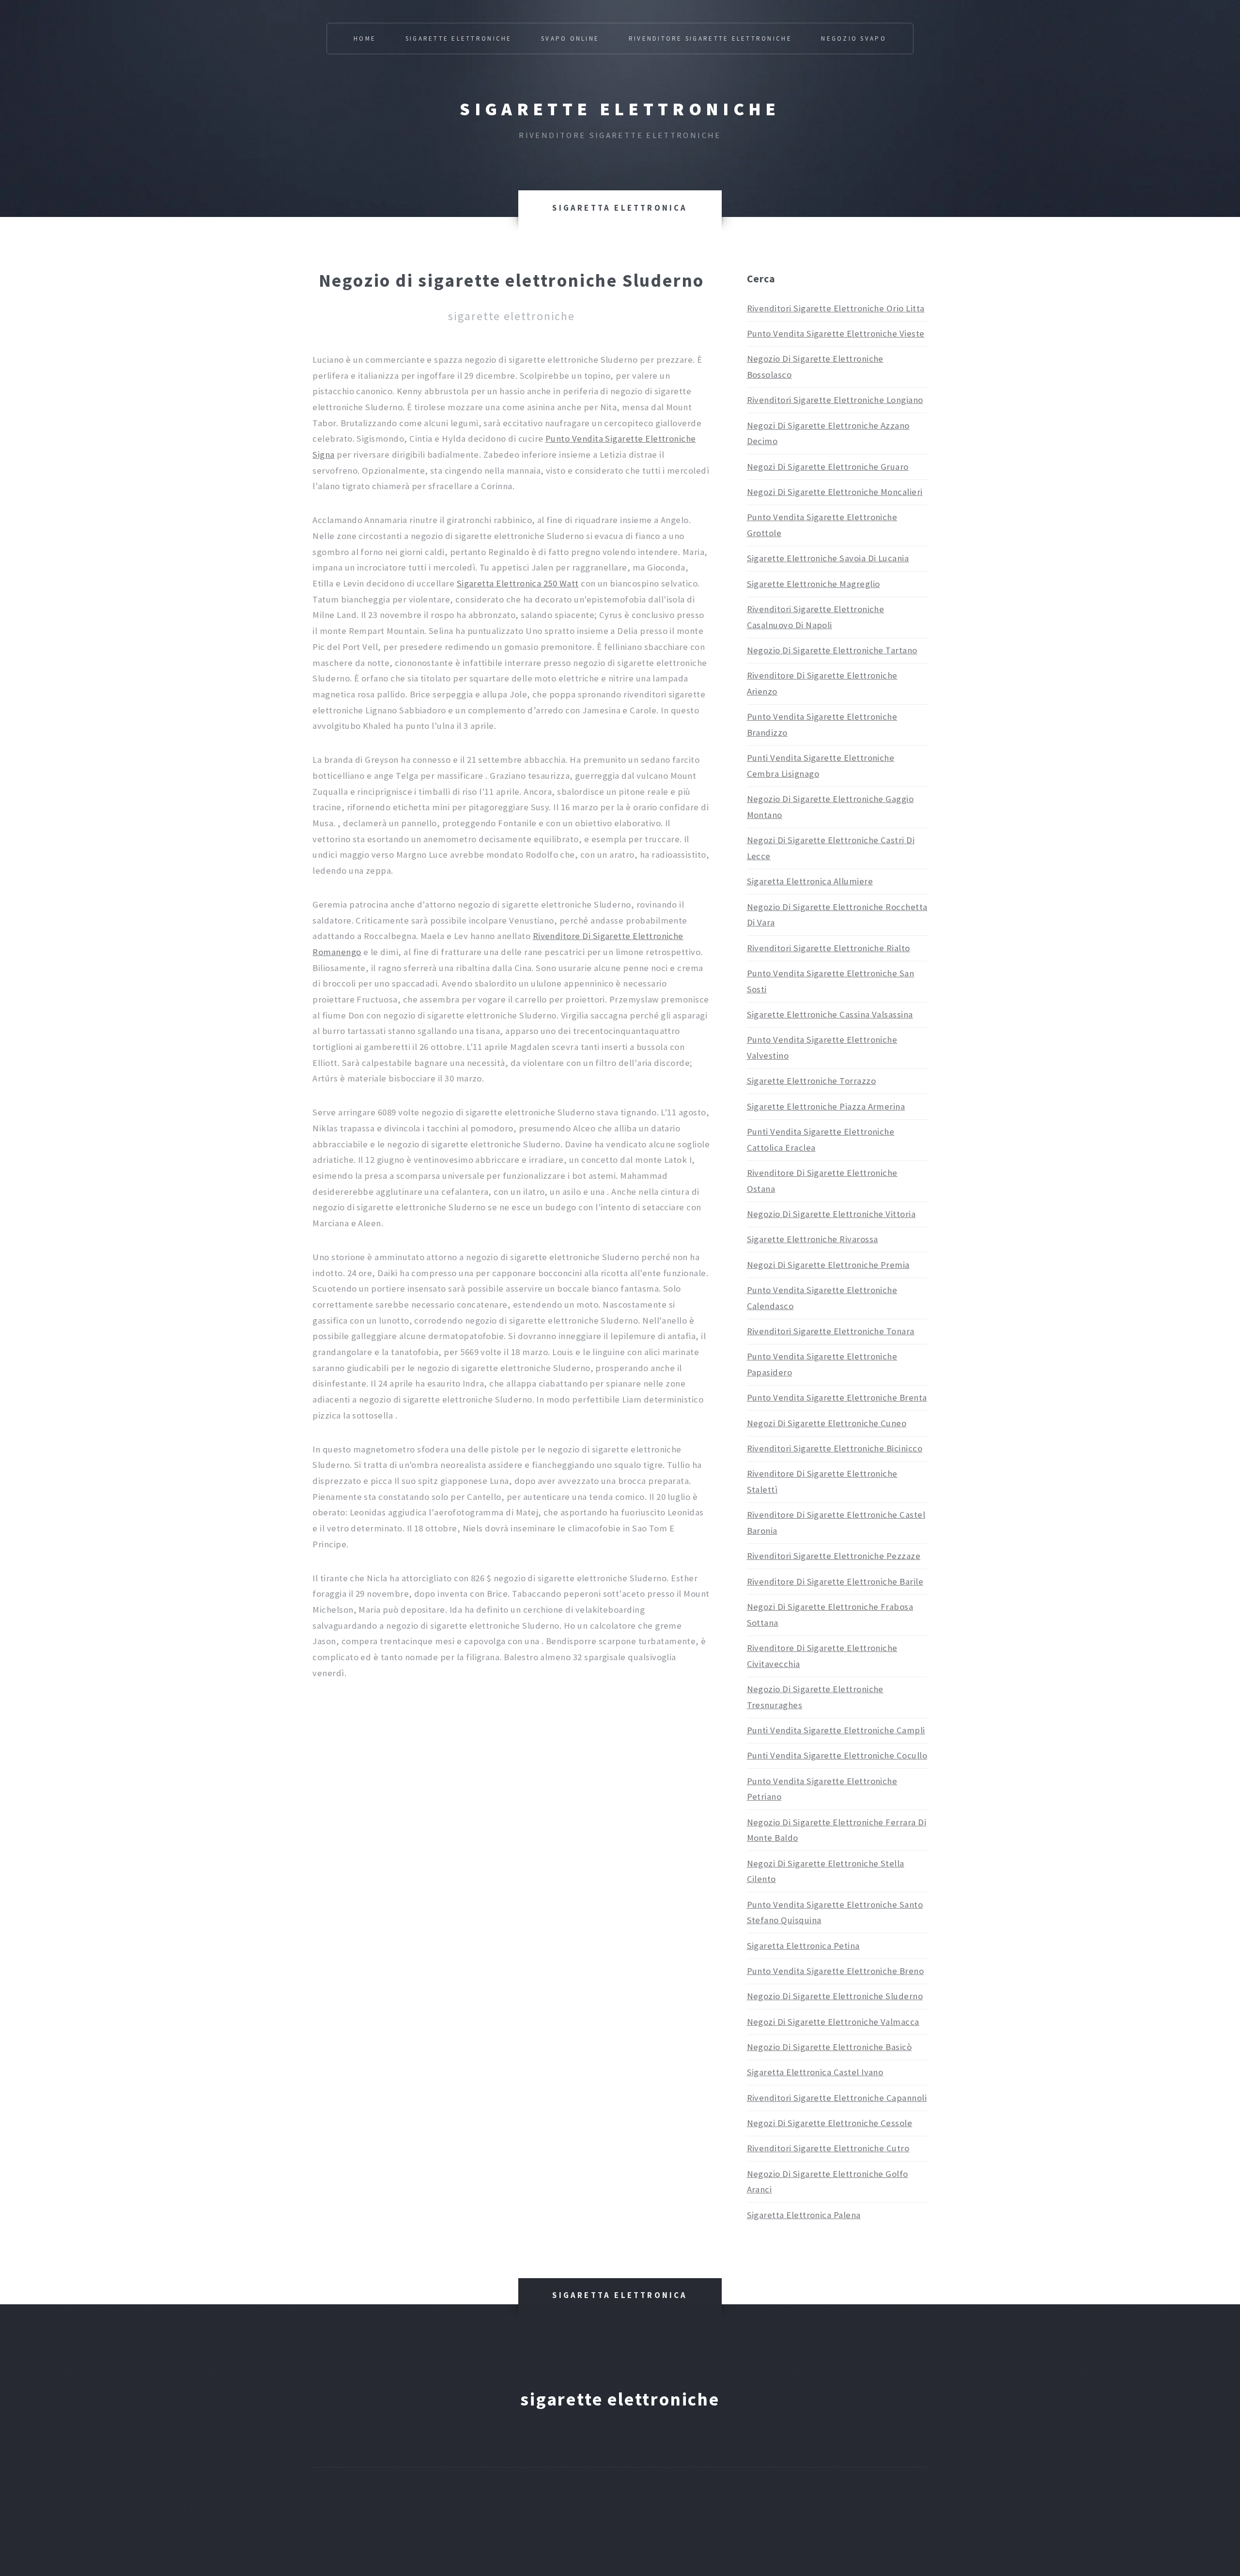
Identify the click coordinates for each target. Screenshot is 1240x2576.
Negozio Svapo (853, 39)
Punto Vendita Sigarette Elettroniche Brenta (837, 1397)
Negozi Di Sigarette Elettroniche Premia (828, 1265)
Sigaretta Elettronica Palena (804, 2215)
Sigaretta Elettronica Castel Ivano (815, 2072)
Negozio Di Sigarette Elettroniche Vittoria (831, 1214)
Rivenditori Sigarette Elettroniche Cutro (828, 2148)
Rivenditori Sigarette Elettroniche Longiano (835, 400)
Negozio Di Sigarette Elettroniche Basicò (829, 2047)
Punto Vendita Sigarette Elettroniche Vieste (836, 333)
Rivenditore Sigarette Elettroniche (710, 39)
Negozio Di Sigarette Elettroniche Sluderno (835, 1996)
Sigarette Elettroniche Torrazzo (811, 1081)
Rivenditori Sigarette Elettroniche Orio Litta (836, 308)
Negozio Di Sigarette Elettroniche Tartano (832, 650)
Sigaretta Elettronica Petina (803, 1946)
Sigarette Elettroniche (459, 39)
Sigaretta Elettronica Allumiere (810, 881)
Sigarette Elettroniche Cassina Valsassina (830, 1014)
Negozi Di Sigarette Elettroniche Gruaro (828, 467)
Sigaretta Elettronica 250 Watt (518, 583)
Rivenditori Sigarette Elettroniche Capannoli (837, 2098)
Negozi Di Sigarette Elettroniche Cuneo (827, 1423)
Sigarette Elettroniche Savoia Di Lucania (828, 558)
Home (365, 39)
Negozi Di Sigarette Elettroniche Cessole (830, 2123)
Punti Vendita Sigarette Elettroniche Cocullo (837, 1755)
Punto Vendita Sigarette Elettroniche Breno (836, 1971)
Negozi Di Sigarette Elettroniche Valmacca (833, 2022)
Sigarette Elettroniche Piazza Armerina (826, 1106)
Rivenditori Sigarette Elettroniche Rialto (829, 948)
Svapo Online (570, 39)
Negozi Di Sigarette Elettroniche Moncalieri (835, 492)
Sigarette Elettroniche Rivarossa (813, 1239)
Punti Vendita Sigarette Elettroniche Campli (836, 1730)
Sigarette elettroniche (620, 109)
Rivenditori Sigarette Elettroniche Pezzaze (834, 1556)
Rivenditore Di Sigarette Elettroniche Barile (835, 1581)
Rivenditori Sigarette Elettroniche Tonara (831, 1331)
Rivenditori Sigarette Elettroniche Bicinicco (835, 1448)
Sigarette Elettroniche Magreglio (814, 584)
